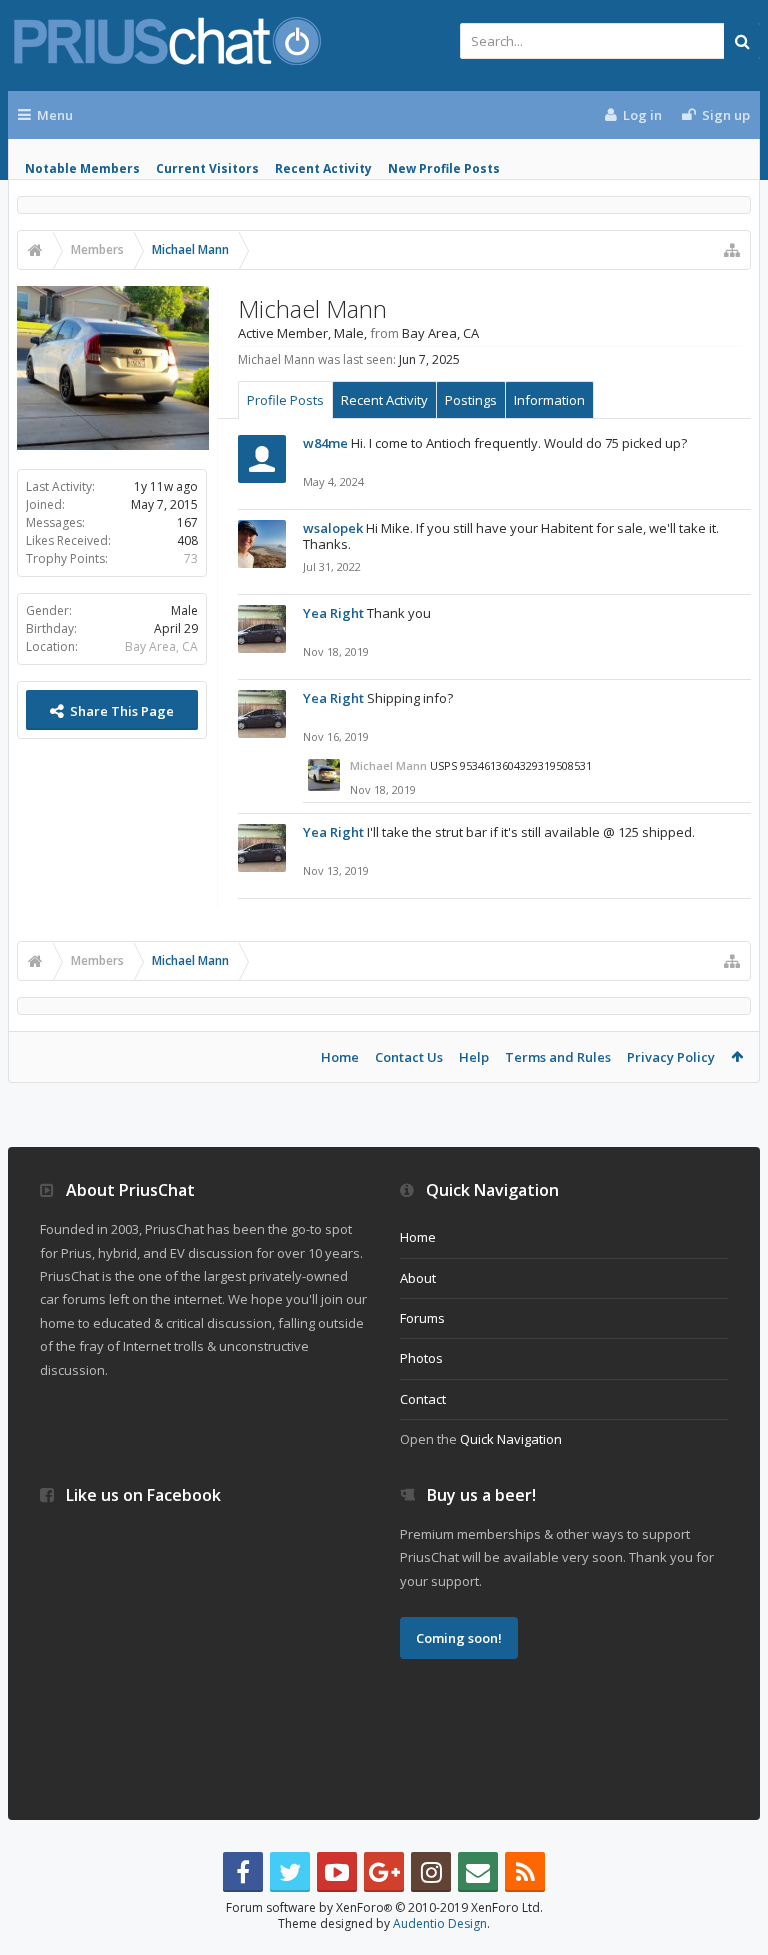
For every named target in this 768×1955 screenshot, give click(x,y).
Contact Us (409, 1057)
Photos (421, 1358)
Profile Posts (285, 400)
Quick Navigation (511, 1439)
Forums (422, 1318)
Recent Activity (323, 168)
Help (474, 1057)
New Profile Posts (444, 168)
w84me (325, 443)
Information (549, 400)
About (418, 1278)
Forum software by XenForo (384, 1907)
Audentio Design (440, 1923)
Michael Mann (388, 765)
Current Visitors (207, 168)
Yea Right (333, 613)
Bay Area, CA (161, 646)
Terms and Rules (558, 1057)
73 (191, 558)
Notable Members (82, 168)
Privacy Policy (671, 1057)
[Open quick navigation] (732, 250)
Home (340, 1057)
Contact (423, 1399)
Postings (471, 400)
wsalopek (333, 528)
